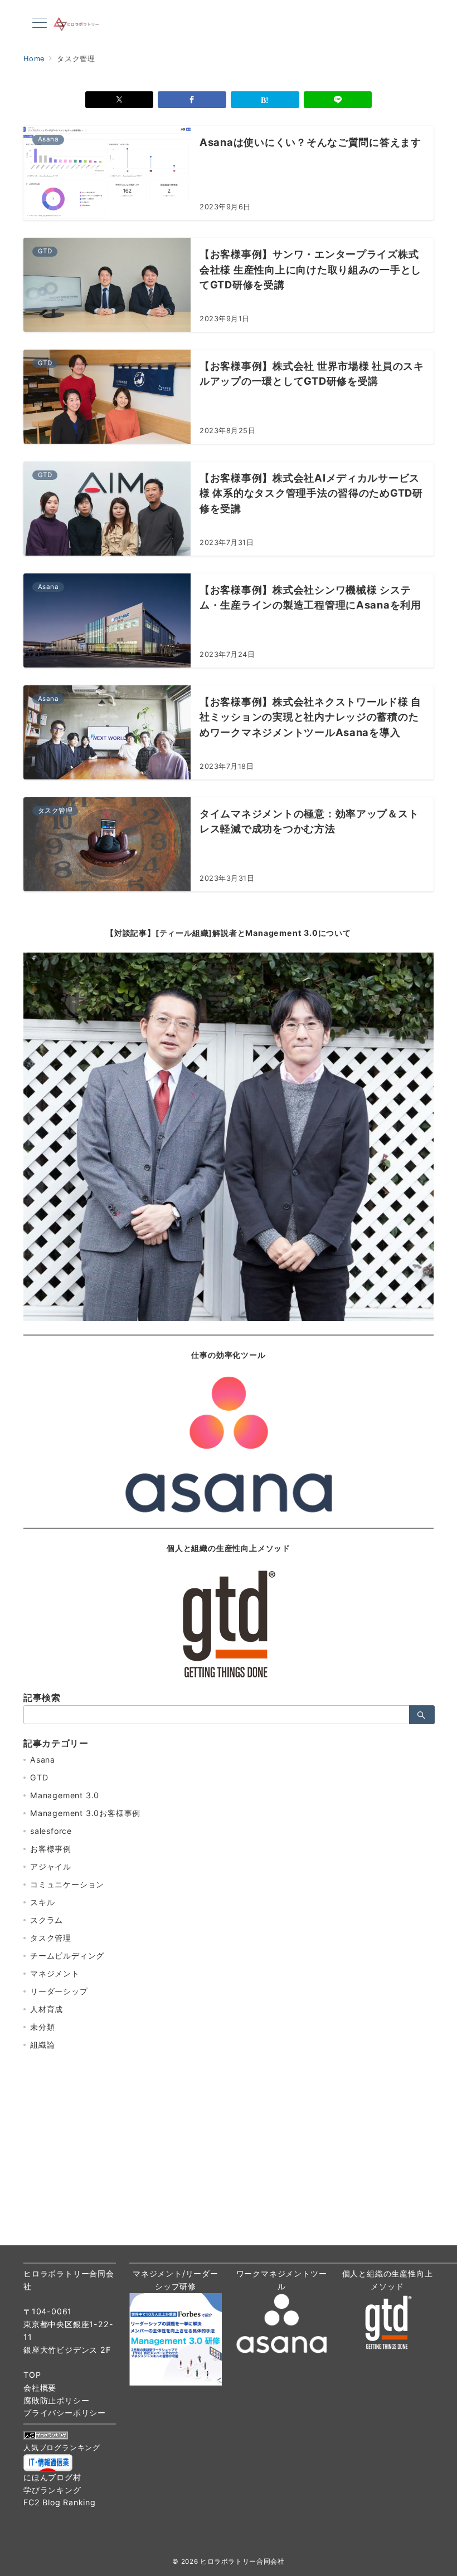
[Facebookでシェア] (192, 100)
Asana (43, 1760)
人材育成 (47, 2009)
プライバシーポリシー (65, 2413)
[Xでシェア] (120, 100)
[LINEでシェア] (338, 100)
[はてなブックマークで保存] (265, 100)
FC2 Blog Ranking (60, 2502)
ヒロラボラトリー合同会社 (242, 2562)
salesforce (51, 1831)
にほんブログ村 (52, 2477)
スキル (42, 1902)
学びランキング (52, 2490)
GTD (39, 1777)
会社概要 (40, 2388)
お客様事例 (51, 1849)
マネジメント (55, 1973)
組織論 (42, 2045)
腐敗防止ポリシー (56, 2400)
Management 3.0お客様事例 (85, 1813)
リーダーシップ (59, 1991)
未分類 (42, 2027)
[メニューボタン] (40, 24)
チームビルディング (67, 1956)
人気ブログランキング (62, 2448)
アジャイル (51, 1866)
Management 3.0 (65, 1795)
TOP (32, 2375)
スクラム (47, 1920)
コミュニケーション (67, 1884)
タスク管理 (51, 1938)
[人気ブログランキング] (46, 2434)
